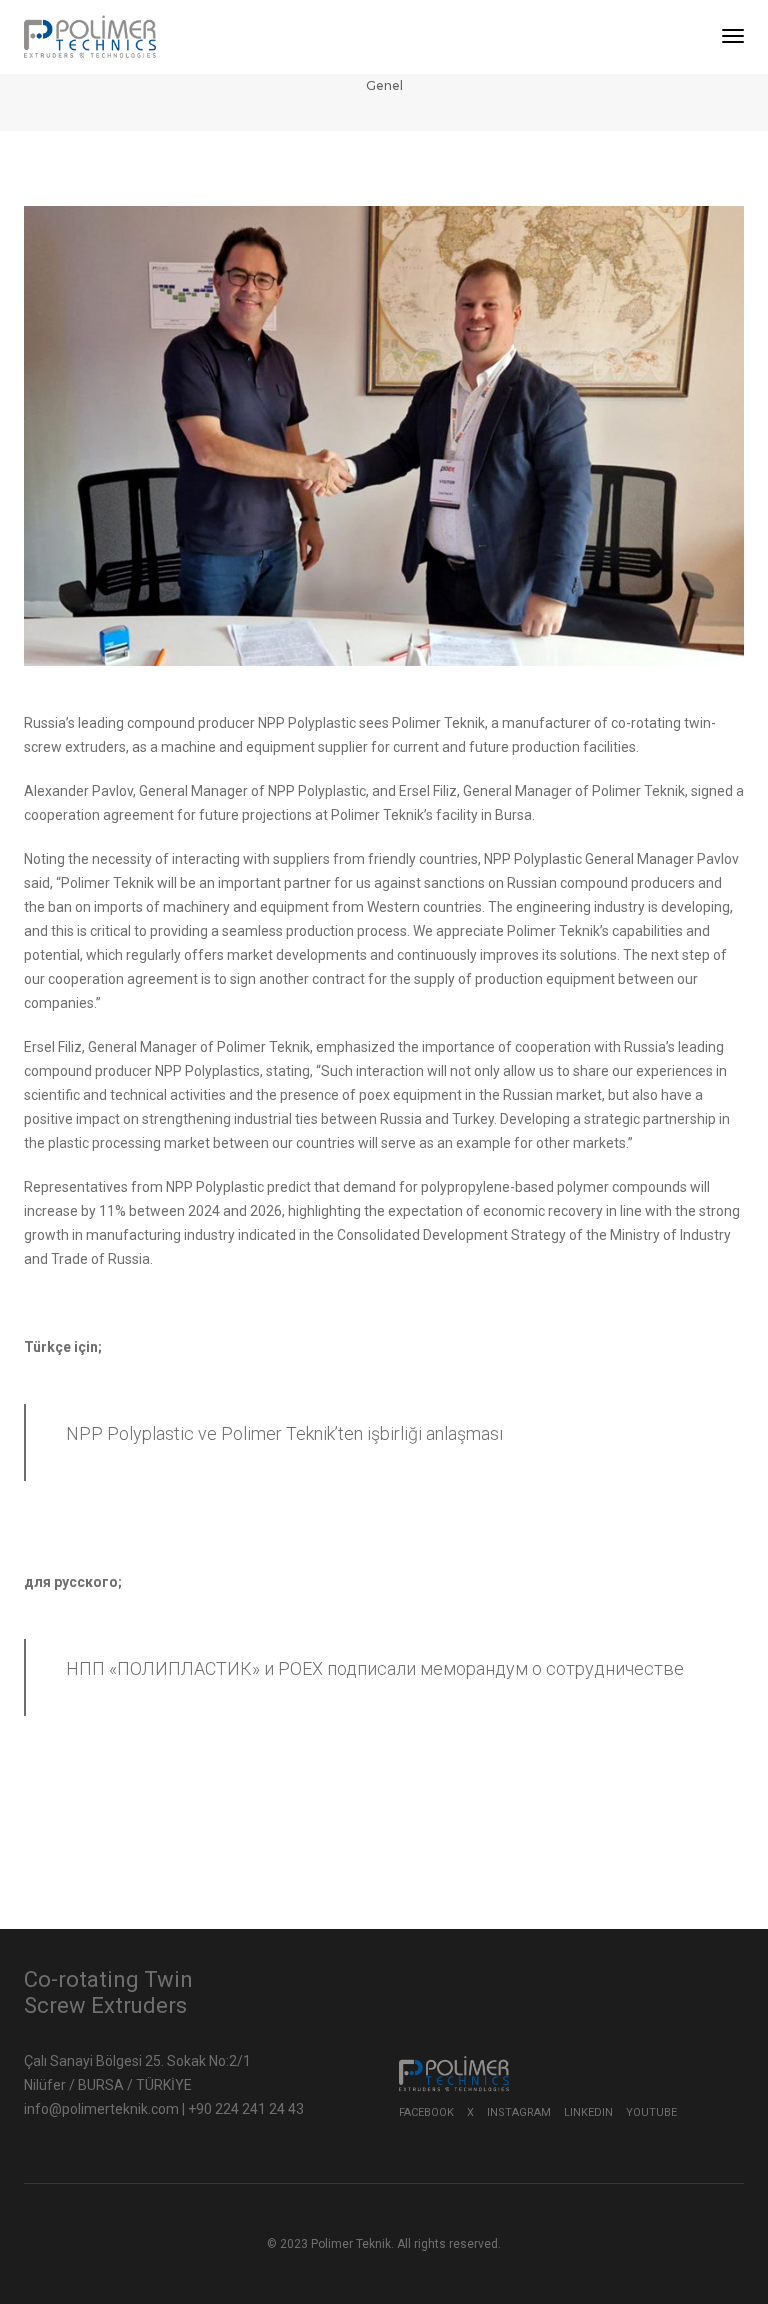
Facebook (426, 2112)
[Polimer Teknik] (90, 36)
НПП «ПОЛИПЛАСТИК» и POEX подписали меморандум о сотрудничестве (375, 1668)
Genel (384, 85)
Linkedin (588, 2112)
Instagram (519, 2112)
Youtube (651, 2112)
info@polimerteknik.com (103, 2109)
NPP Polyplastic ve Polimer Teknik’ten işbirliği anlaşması (284, 1433)
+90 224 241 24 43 (246, 2109)
